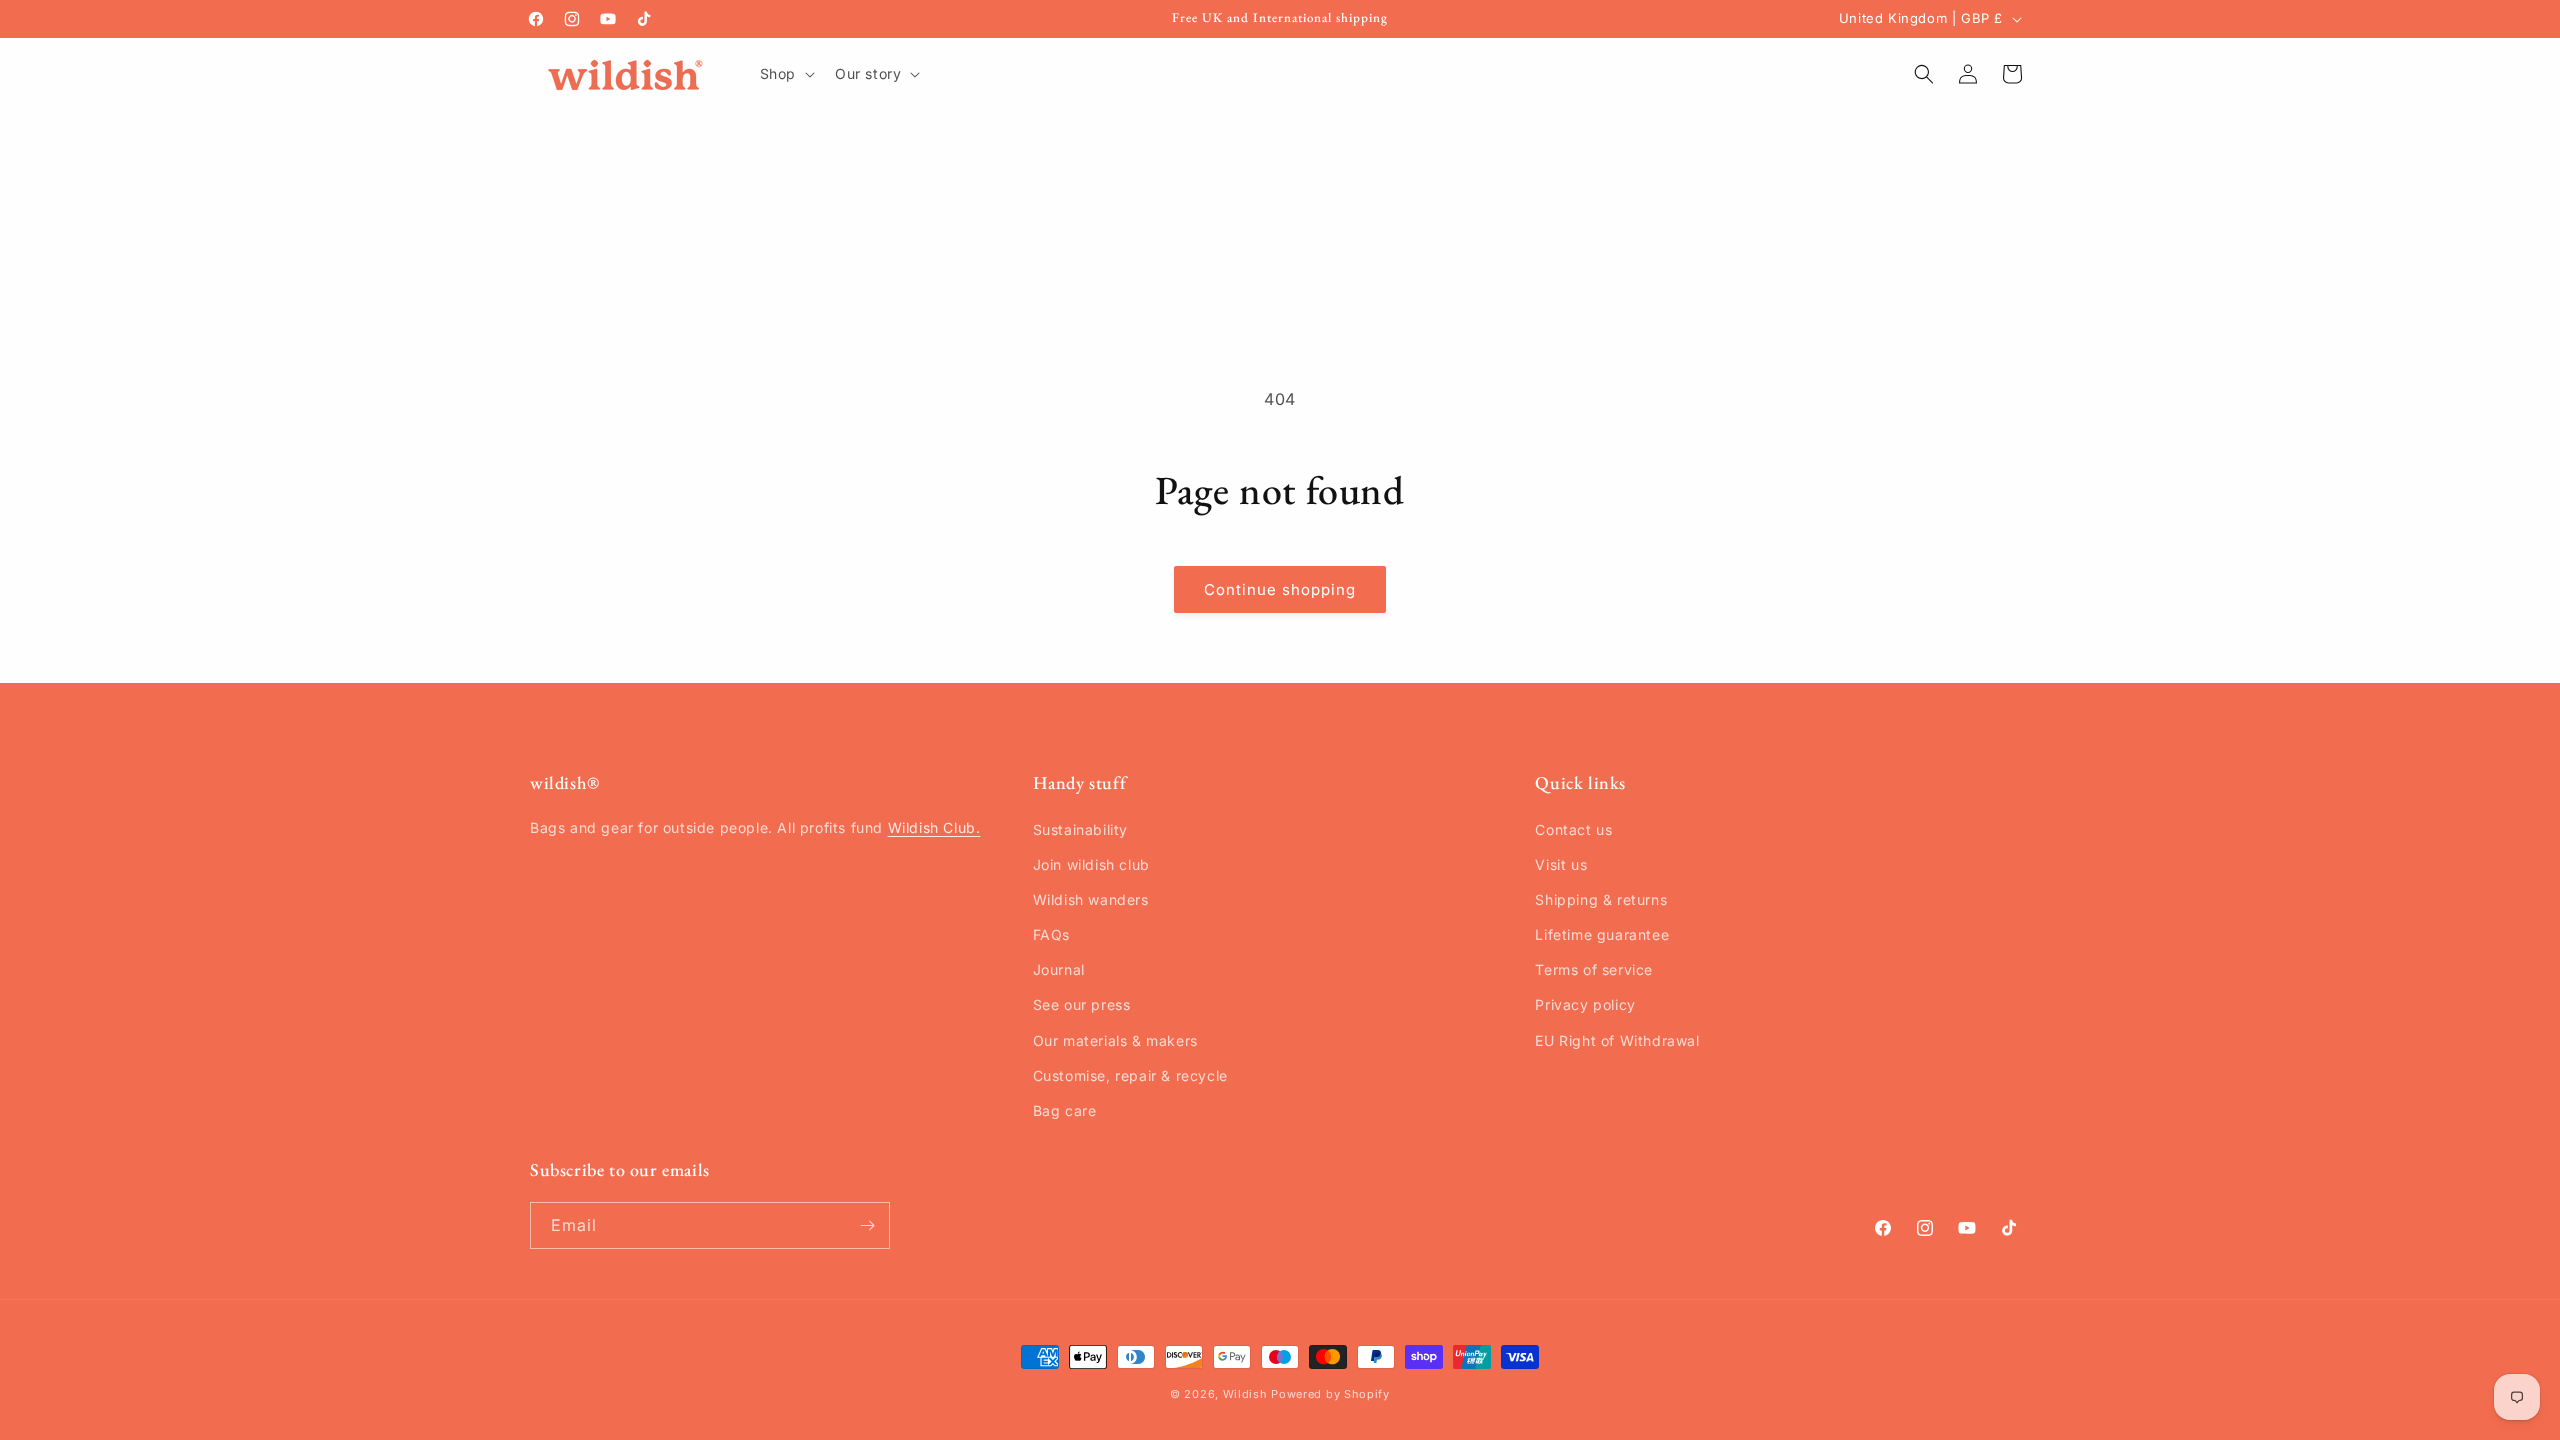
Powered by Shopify (1330, 1394)
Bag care (1065, 1110)
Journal (1059, 969)
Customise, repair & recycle (1130, 1075)
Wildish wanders (1091, 899)
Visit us (1561, 864)
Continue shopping (1280, 589)
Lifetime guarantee (1602, 934)
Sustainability (1080, 829)
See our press (1082, 1004)
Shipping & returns (1601, 899)
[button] (785, 74)
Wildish (1245, 1394)
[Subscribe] (867, 1225)
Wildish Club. (934, 827)
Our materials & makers (1115, 1040)
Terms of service (1594, 969)
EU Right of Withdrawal (1617, 1040)
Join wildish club (1091, 864)
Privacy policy (1585, 1004)
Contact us (1573, 829)
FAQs (1051, 934)
